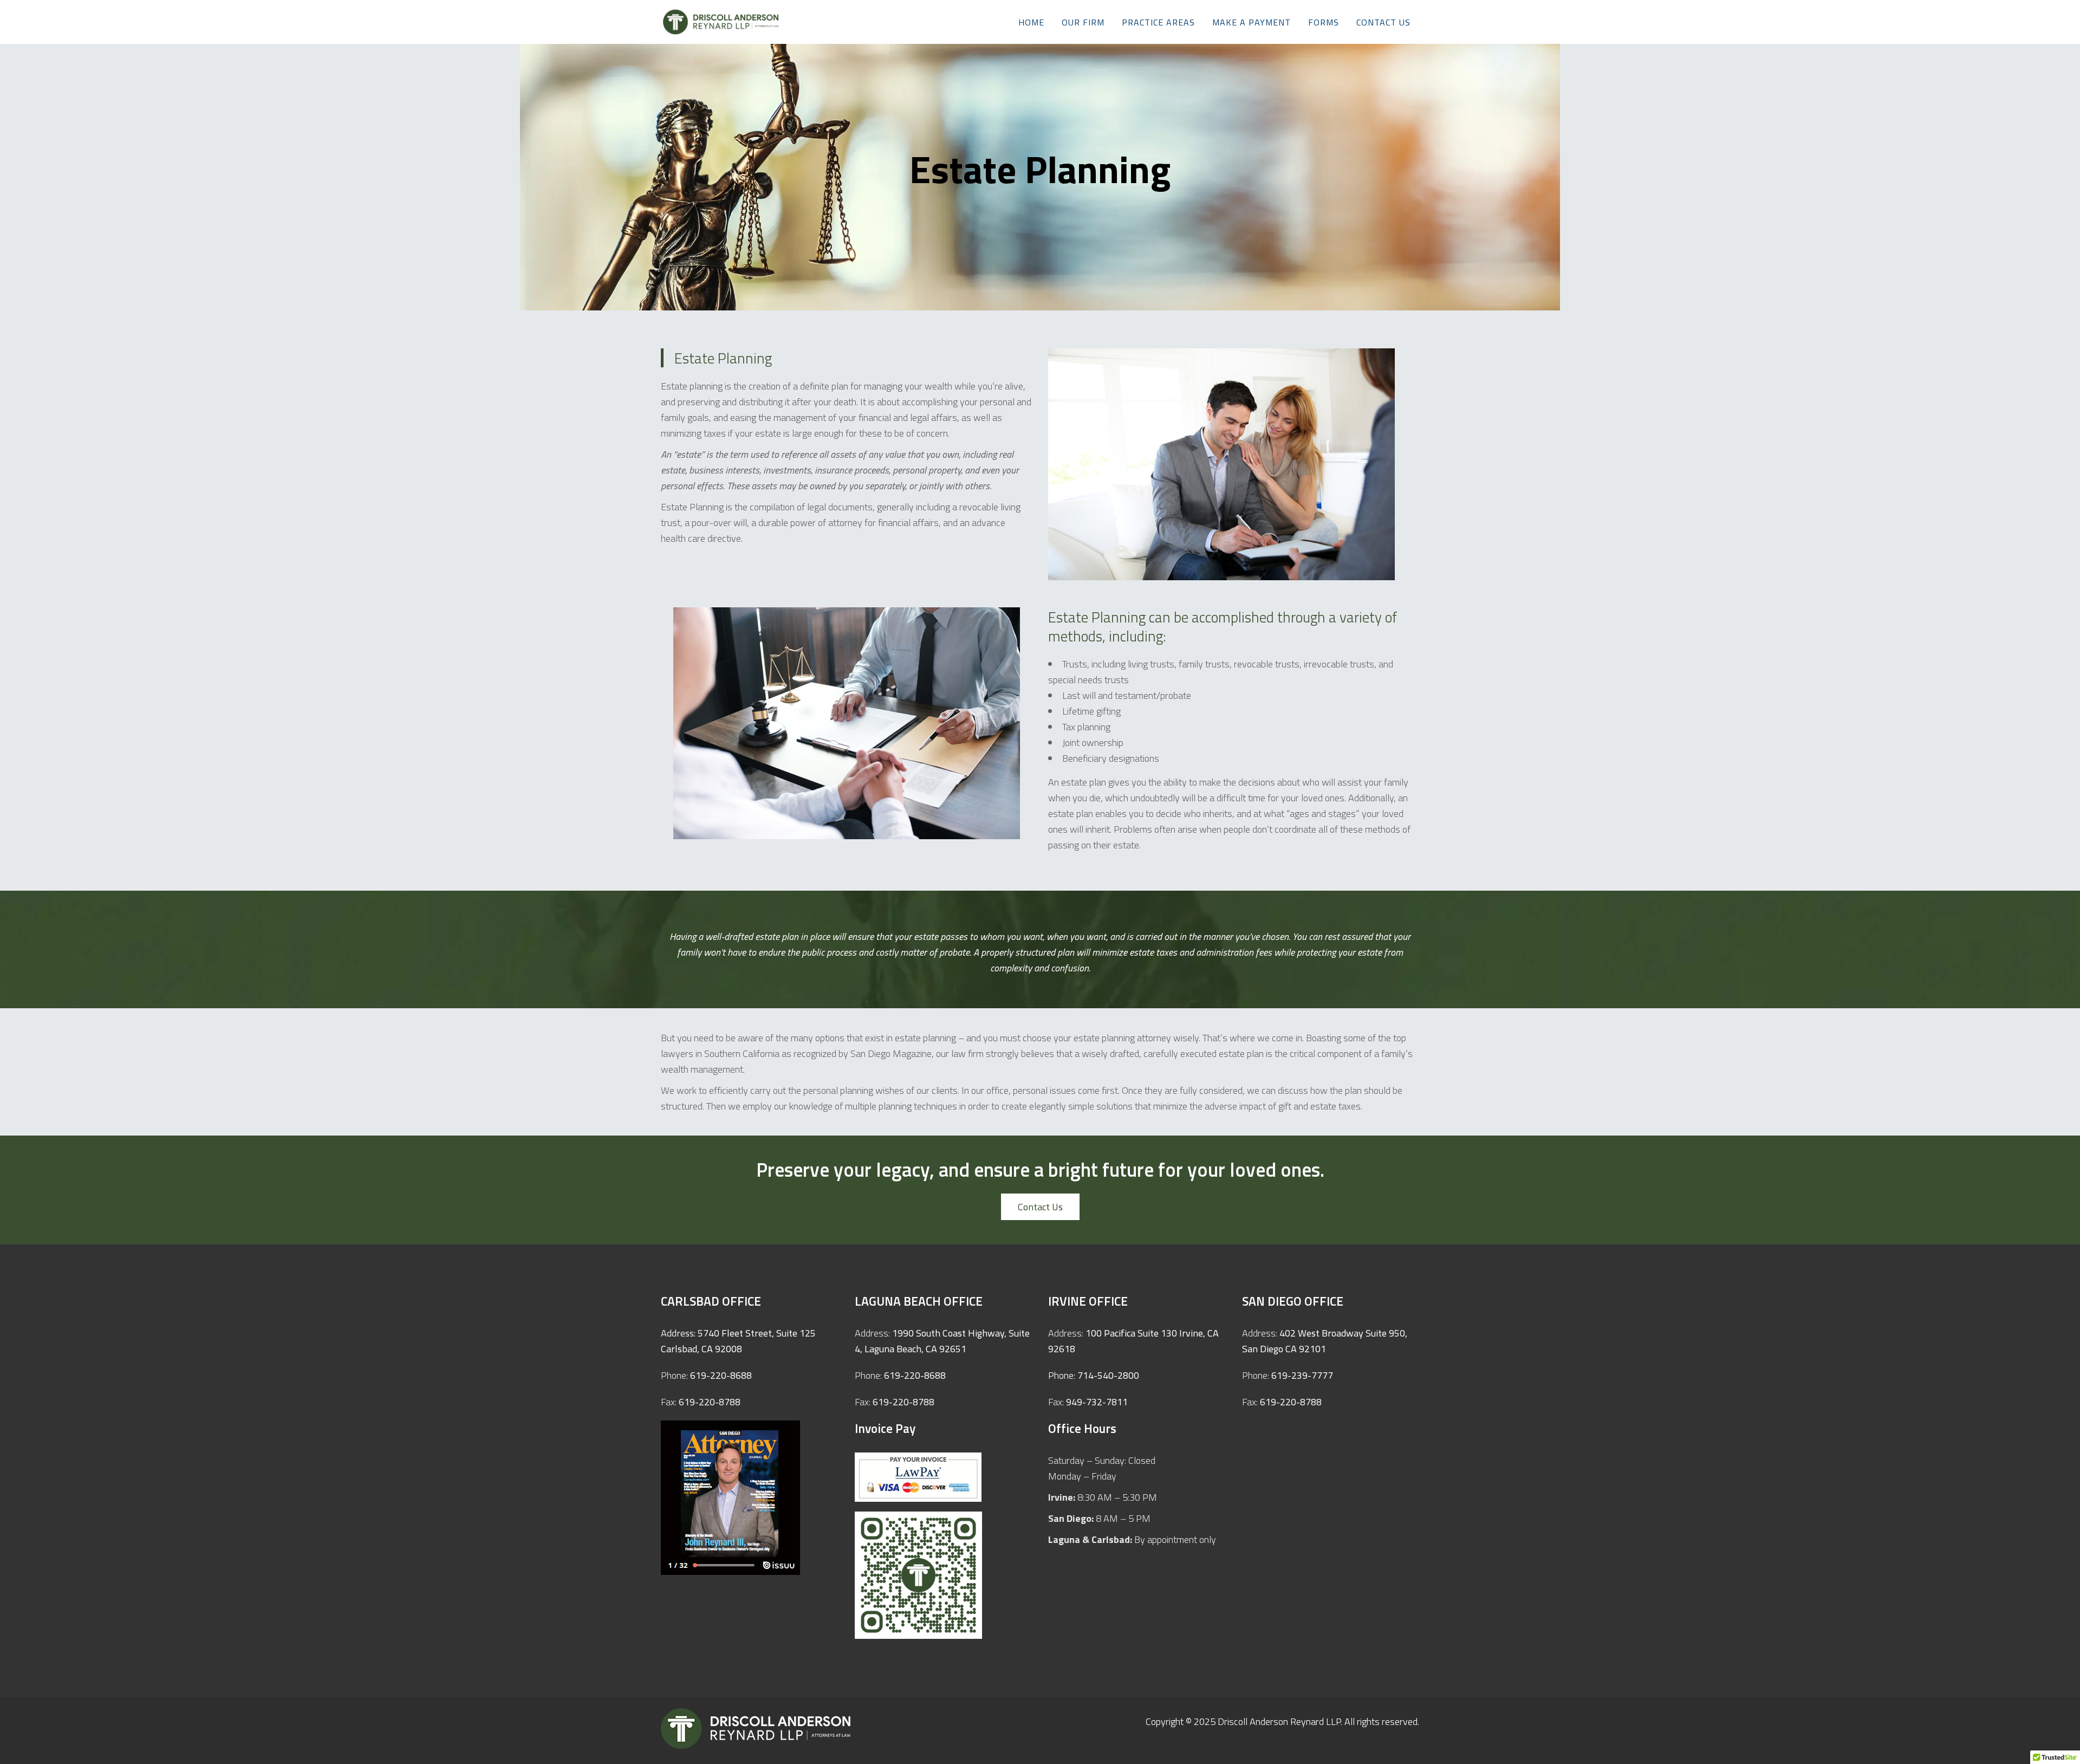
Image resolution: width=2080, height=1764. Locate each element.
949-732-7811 (1097, 1402)
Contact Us (1040, 1207)
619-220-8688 (721, 1375)
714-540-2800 (1108, 1375)
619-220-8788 (710, 1402)
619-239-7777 (1302, 1375)
